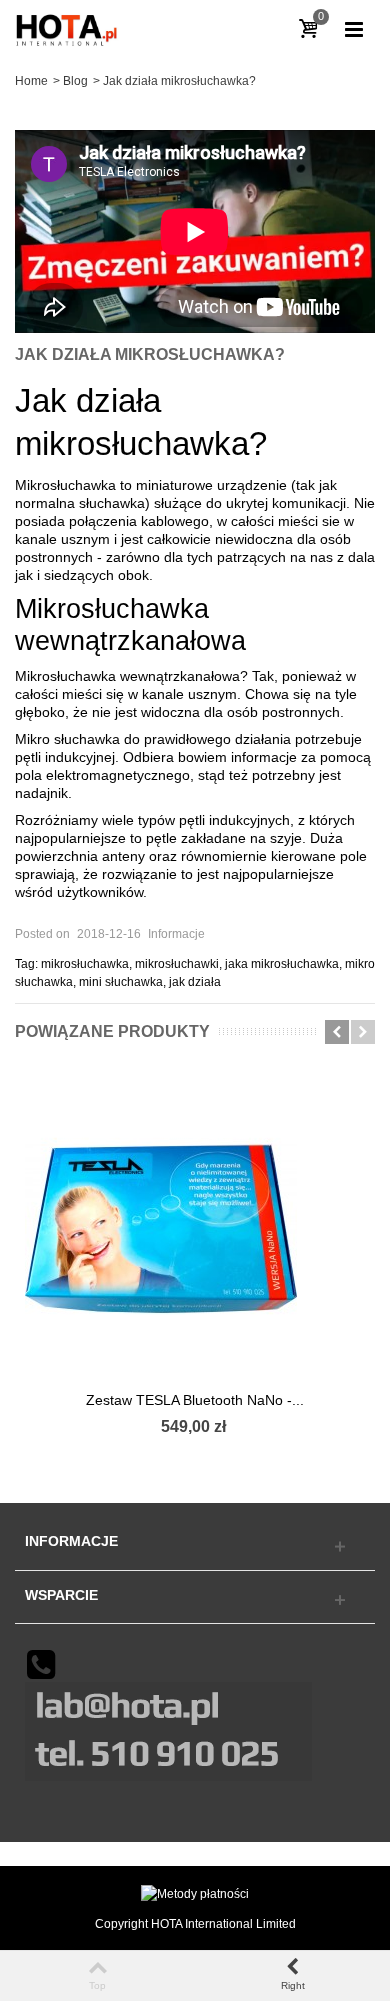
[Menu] (354, 30)
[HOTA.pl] (68, 29)
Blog (75, 81)
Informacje (176, 934)
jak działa (195, 982)
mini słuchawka (121, 982)
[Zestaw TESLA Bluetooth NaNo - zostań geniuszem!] (195, 1229)
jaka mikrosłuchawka (282, 964)
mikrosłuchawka (85, 964)
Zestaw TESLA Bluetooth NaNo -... (195, 1400)
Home (31, 81)
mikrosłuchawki (177, 964)
